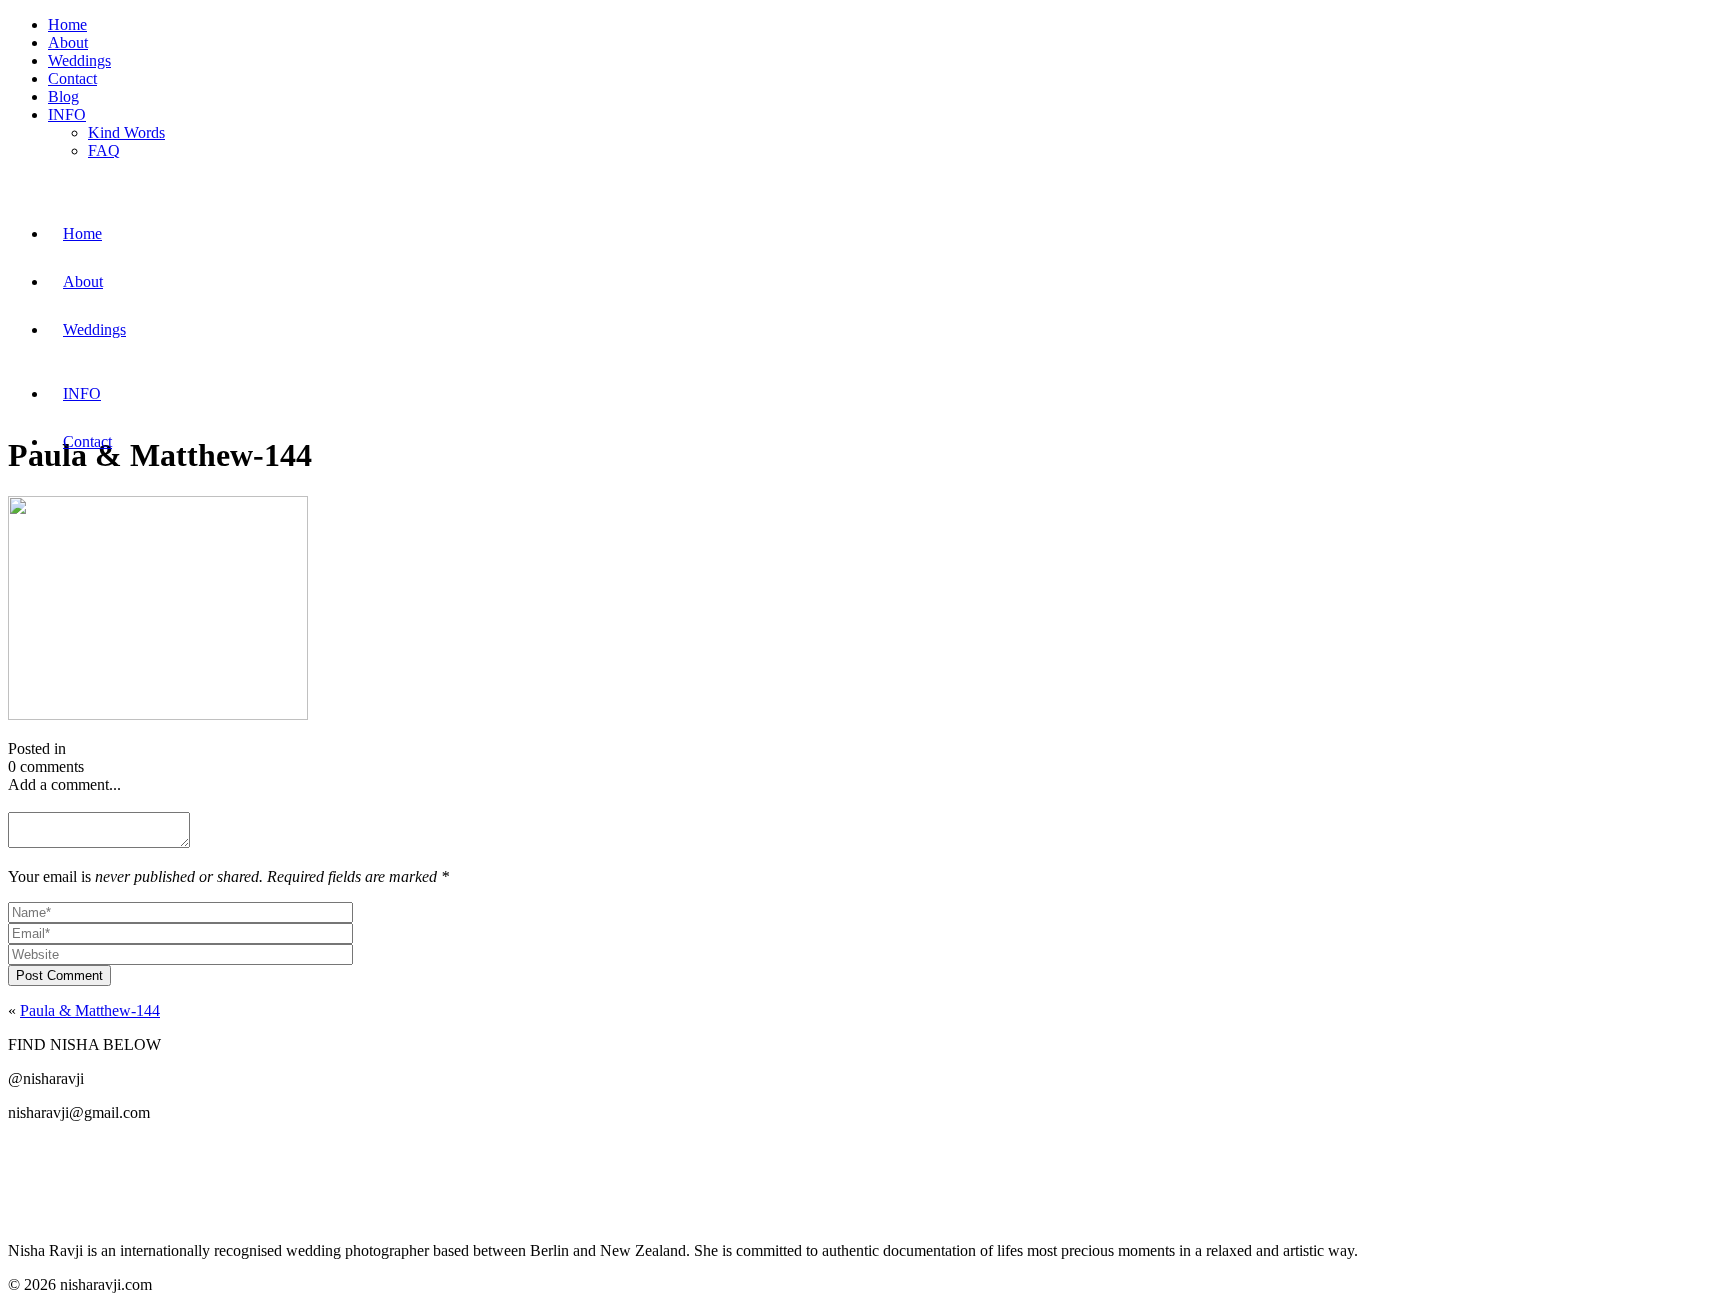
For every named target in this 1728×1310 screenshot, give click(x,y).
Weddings (79, 60)
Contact (72, 78)
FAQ (104, 150)
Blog (63, 96)
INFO (67, 114)
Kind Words (126, 132)
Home (67, 24)
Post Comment (59, 975)
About (68, 42)
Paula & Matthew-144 (90, 1010)
